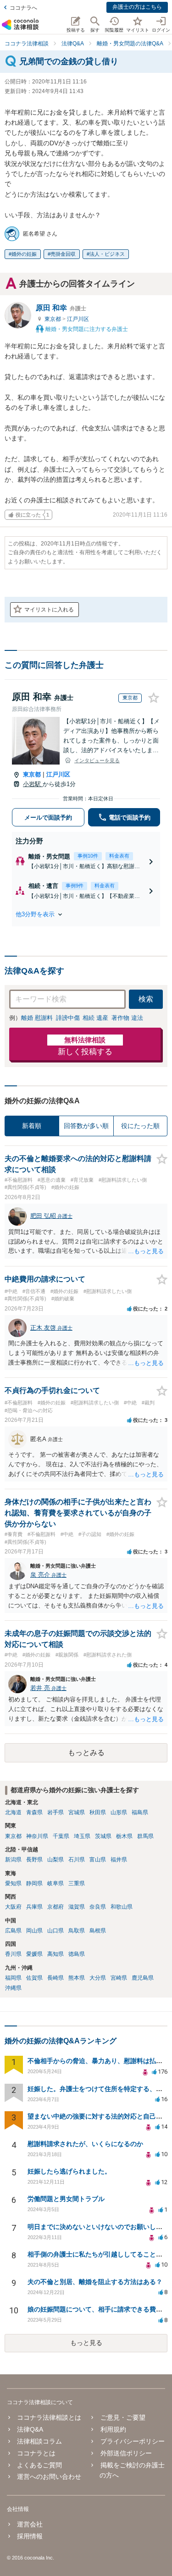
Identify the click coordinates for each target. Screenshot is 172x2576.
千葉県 (61, 1836)
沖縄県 (13, 1988)
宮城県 (77, 1812)
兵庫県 (34, 1907)
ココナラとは (36, 2453)
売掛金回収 (63, 254)
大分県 (98, 1978)
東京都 (53, 319)
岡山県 (34, 1931)
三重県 (77, 1883)
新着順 (32, 1126)
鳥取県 (77, 1931)
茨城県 (103, 1836)
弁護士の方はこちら (137, 7)
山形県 (119, 1812)
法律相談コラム (39, 2441)
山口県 (55, 1931)
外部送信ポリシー (126, 2453)
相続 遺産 (95, 1018)
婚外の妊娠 (24, 254)
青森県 (34, 1812)
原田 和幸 (61, 308)
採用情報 (30, 2536)
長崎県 (55, 1978)
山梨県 (55, 1860)
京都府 (55, 1907)
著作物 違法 (127, 1018)
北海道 (13, 1812)
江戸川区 (78, 319)
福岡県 (13, 1978)
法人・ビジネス (107, 254)
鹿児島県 (143, 1978)
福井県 (119, 1860)
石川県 (77, 1860)
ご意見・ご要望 (123, 2417)
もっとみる (86, 1753)
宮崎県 (119, 1978)
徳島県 (77, 1954)
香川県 (13, 1954)
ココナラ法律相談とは (49, 2417)
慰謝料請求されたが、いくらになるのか (85, 2144)
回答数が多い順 (86, 1126)
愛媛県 (34, 1954)
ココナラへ (23, 8)
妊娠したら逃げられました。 (69, 2171)
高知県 (55, 1954)
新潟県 (13, 1860)
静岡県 (34, 1883)
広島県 (13, 1931)
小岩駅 (33, 784)
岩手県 (55, 1812)
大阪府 (13, 1907)
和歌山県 (122, 1907)
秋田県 (98, 1812)
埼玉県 (82, 1836)
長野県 (34, 1860)
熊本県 (77, 1978)
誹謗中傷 (68, 1018)
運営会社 (30, 2524)
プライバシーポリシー (132, 2441)
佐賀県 (34, 1978)
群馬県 (145, 1836)
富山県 (98, 1860)
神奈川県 (37, 1836)
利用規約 (113, 2429)
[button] (86, 914)
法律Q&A (30, 2429)
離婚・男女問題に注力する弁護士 (86, 329)
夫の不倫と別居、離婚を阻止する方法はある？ (95, 2282)
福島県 (140, 1812)
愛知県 (13, 1883)
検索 (146, 999)
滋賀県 (77, 1907)
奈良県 (98, 1907)
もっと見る (86, 2343)
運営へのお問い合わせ (49, 2477)
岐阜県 (55, 1883)
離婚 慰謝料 (37, 1018)
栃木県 (124, 1836)
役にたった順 (140, 1126)
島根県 (98, 1931)
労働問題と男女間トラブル (66, 2199)
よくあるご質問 (39, 2465)
